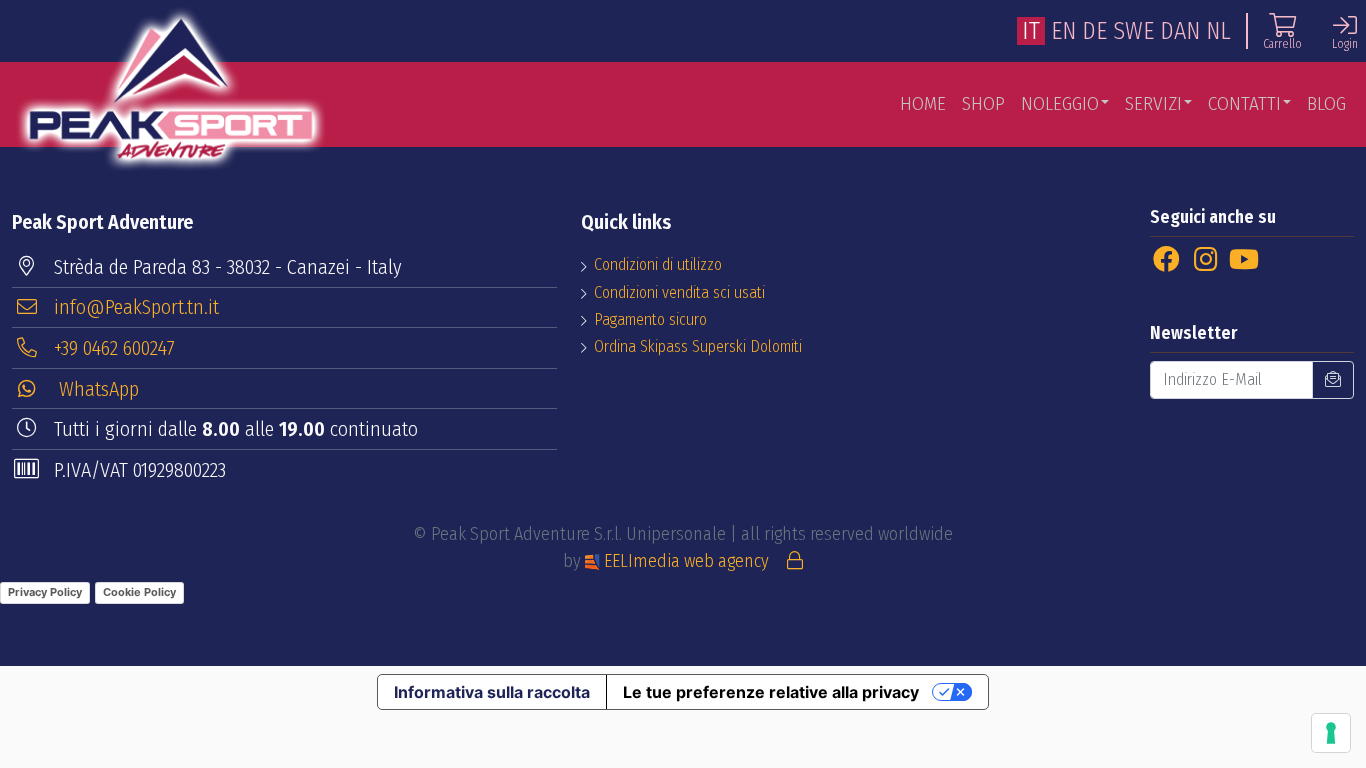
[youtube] (1243, 260)
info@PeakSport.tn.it (136, 307)
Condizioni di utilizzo (658, 264)
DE (1094, 31)
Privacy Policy (45, 592)
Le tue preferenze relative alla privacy (771, 692)
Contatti (1244, 103)
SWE (1133, 31)
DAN (1180, 31)
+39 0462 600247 (114, 348)
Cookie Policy (139, 592)
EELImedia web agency (686, 561)
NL (1218, 31)
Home (923, 103)
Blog (1326, 103)
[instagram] (1205, 260)
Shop (983, 103)
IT (1031, 31)
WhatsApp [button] (96, 389)
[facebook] (1166, 260)
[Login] (795, 561)
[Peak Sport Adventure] (171, 88)
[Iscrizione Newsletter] (1333, 380)
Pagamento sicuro (650, 319)
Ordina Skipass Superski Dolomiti (698, 346)
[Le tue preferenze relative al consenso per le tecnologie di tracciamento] (1331, 733)
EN (1063, 31)
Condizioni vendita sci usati (679, 292)
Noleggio (1060, 103)
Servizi (1153, 103)
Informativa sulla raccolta (492, 692)
